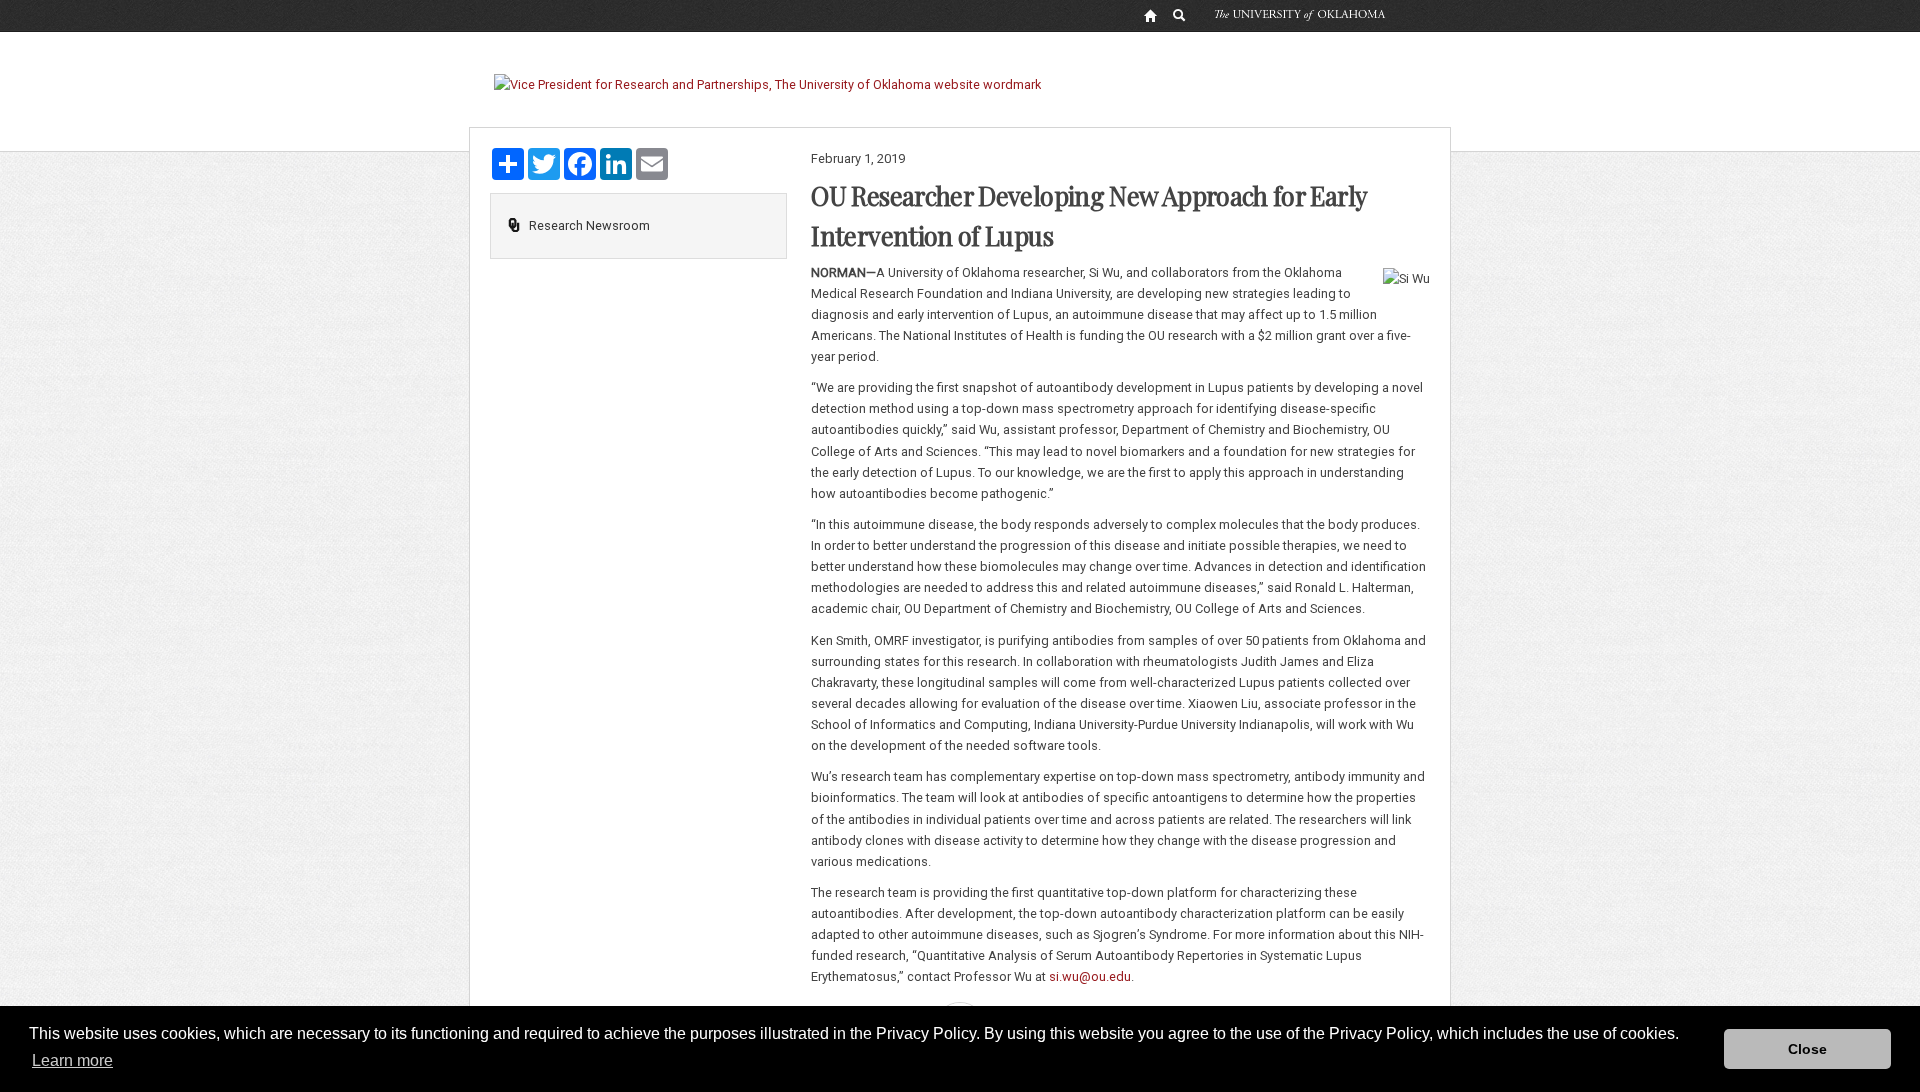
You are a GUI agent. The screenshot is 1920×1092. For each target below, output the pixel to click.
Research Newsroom (589, 225)
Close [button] (1807, 1049)
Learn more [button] (72, 1060)
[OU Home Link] (1150, 15)
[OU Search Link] (1180, 15)
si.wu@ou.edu (1090, 976)
